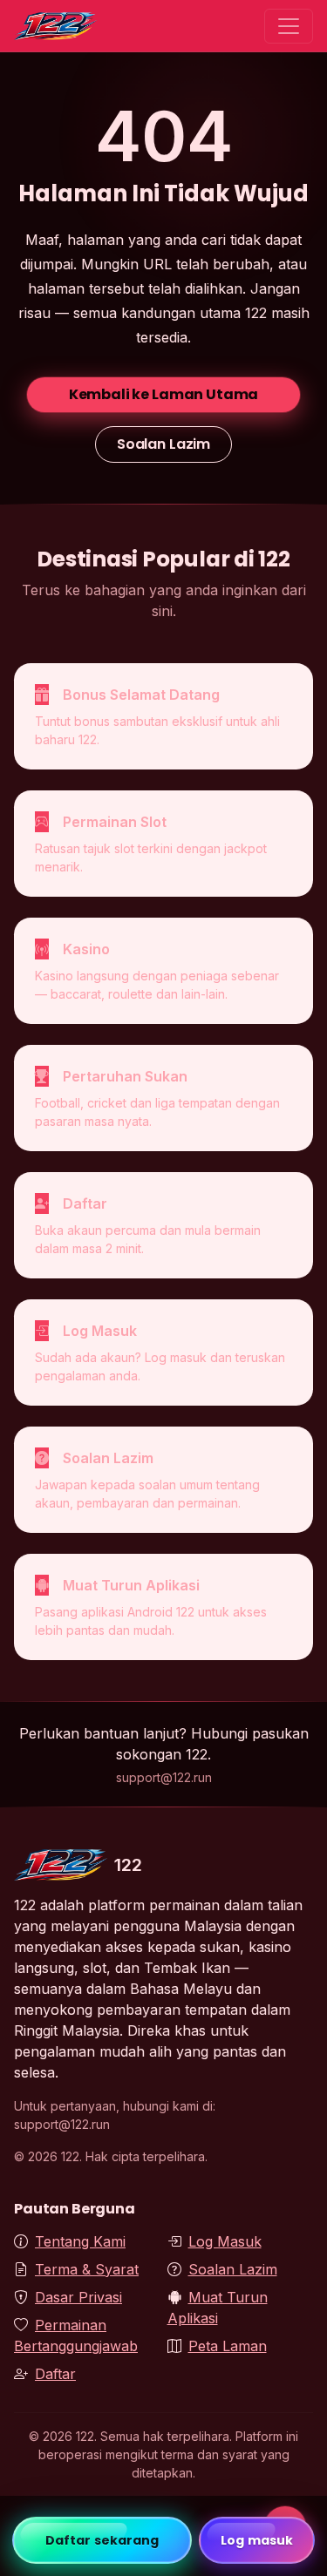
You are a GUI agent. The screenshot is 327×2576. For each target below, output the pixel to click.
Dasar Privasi (78, 2297)
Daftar (55, 2374)
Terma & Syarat (87, 2269)
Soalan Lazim (163, 444)
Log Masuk (225, 2241)
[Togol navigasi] (289, 26)
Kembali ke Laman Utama (163, 394)
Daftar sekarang (102, 2540)
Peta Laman (228, 2346)
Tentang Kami (80, 2241)
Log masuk (257, 2540)
